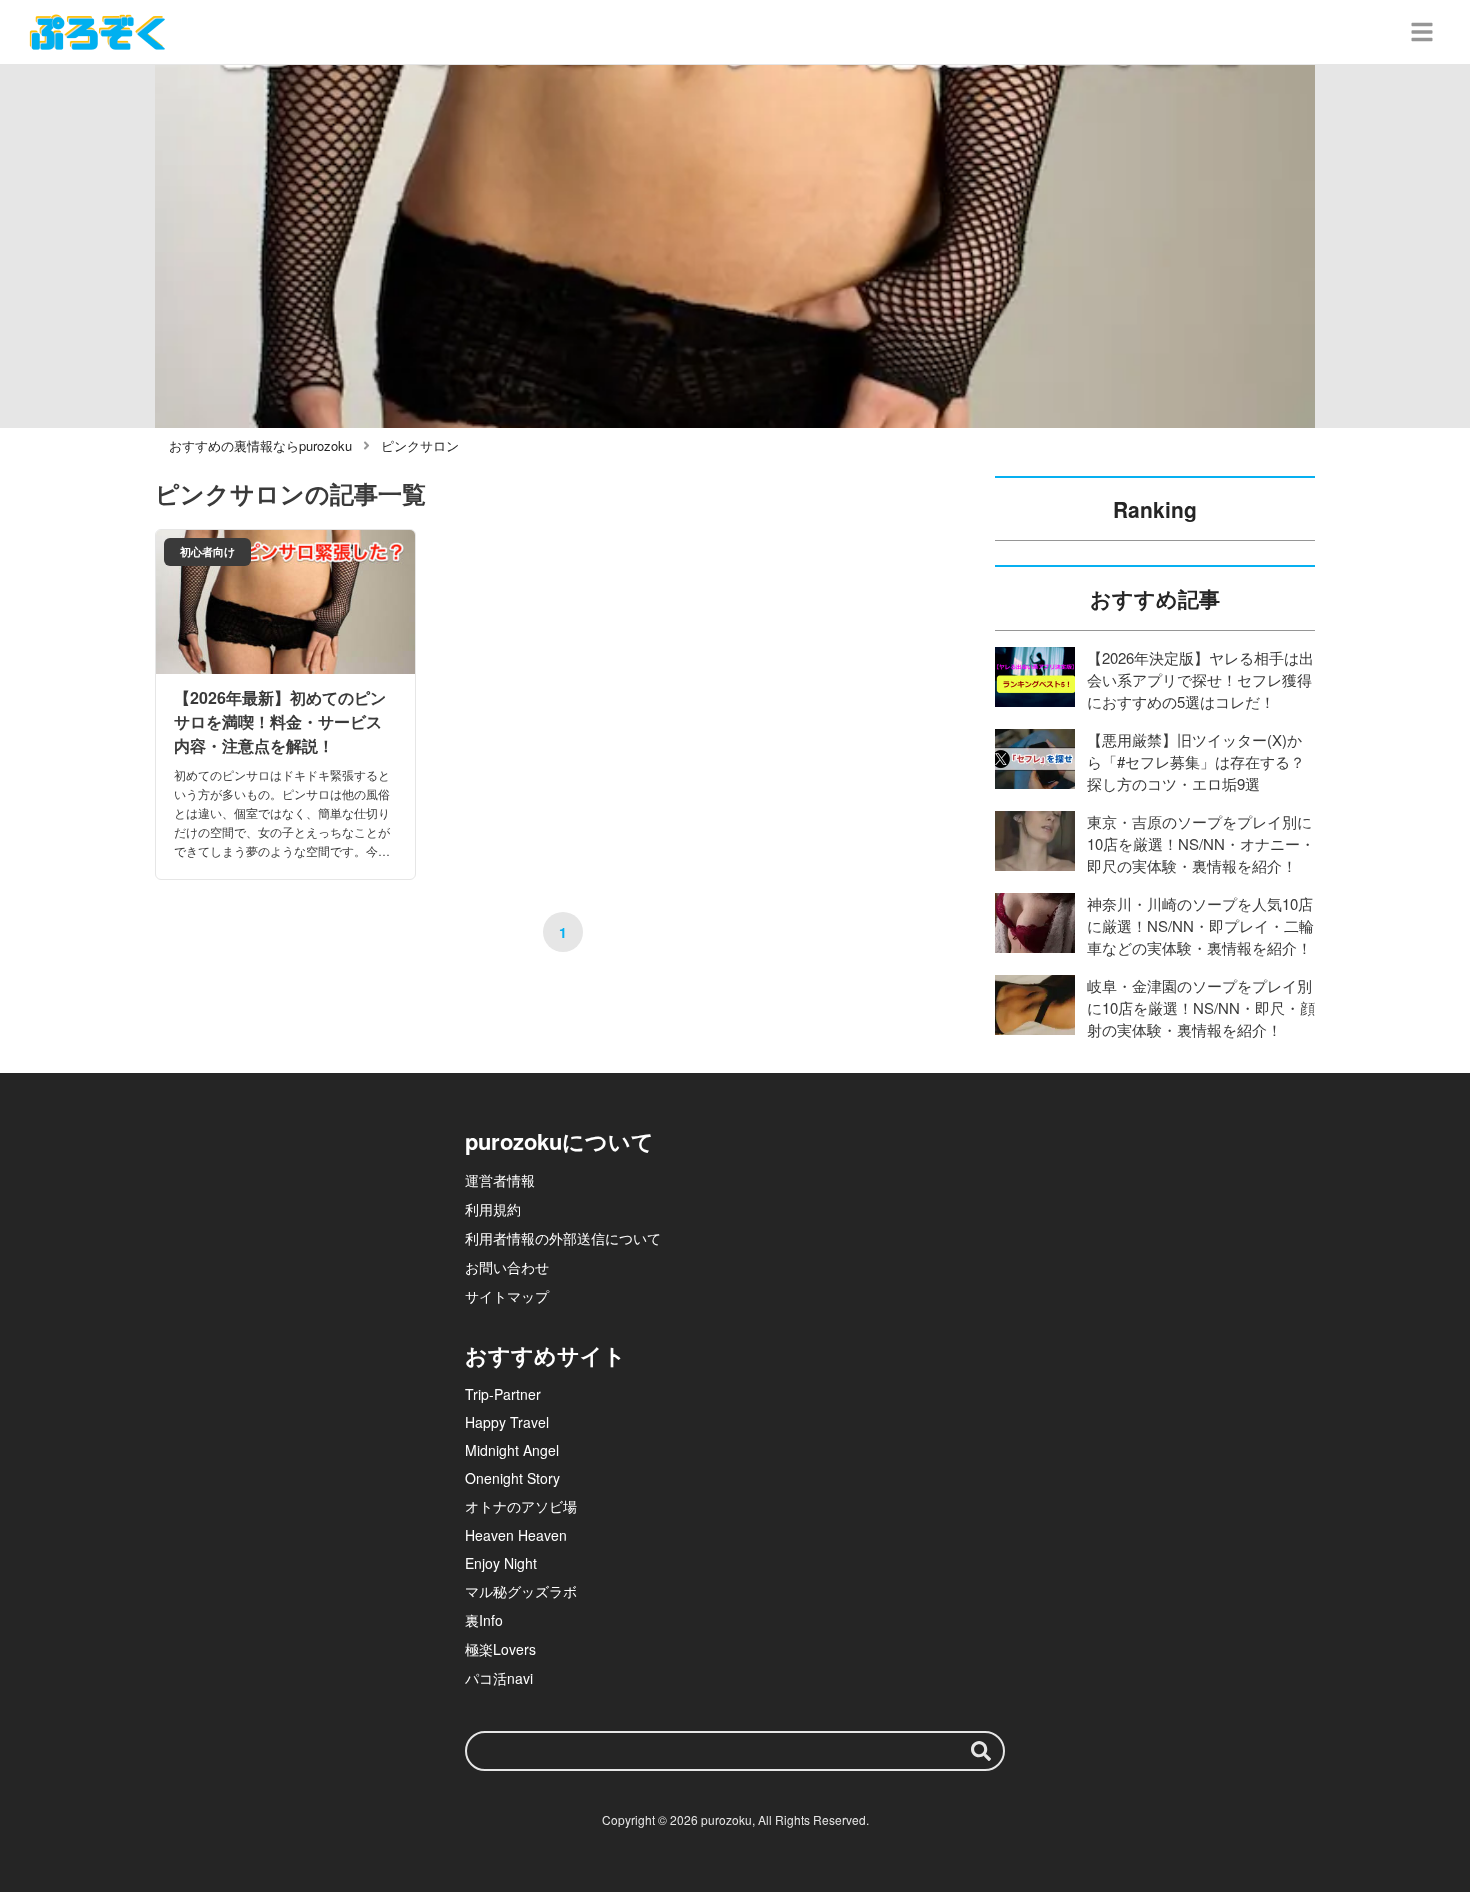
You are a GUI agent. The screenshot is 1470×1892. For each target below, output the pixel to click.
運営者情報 (500, 1180)
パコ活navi (499, 1678)
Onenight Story (512, 1478)
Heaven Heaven (516, 1535)
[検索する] (981, 1751)
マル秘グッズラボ (521, 1591)
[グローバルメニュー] (1422, 32)
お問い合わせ (507, 1267)
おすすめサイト (545, 1355)
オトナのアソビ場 (521, 1506)
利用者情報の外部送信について (563, 1238)
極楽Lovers (500, 1649)
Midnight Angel (512, 1450)
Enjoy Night (501, 1563)
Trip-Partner (503, 1394)
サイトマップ (507, 1296)
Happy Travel (507, 1422)
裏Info (484, 1620)
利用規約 (493, 1209)
